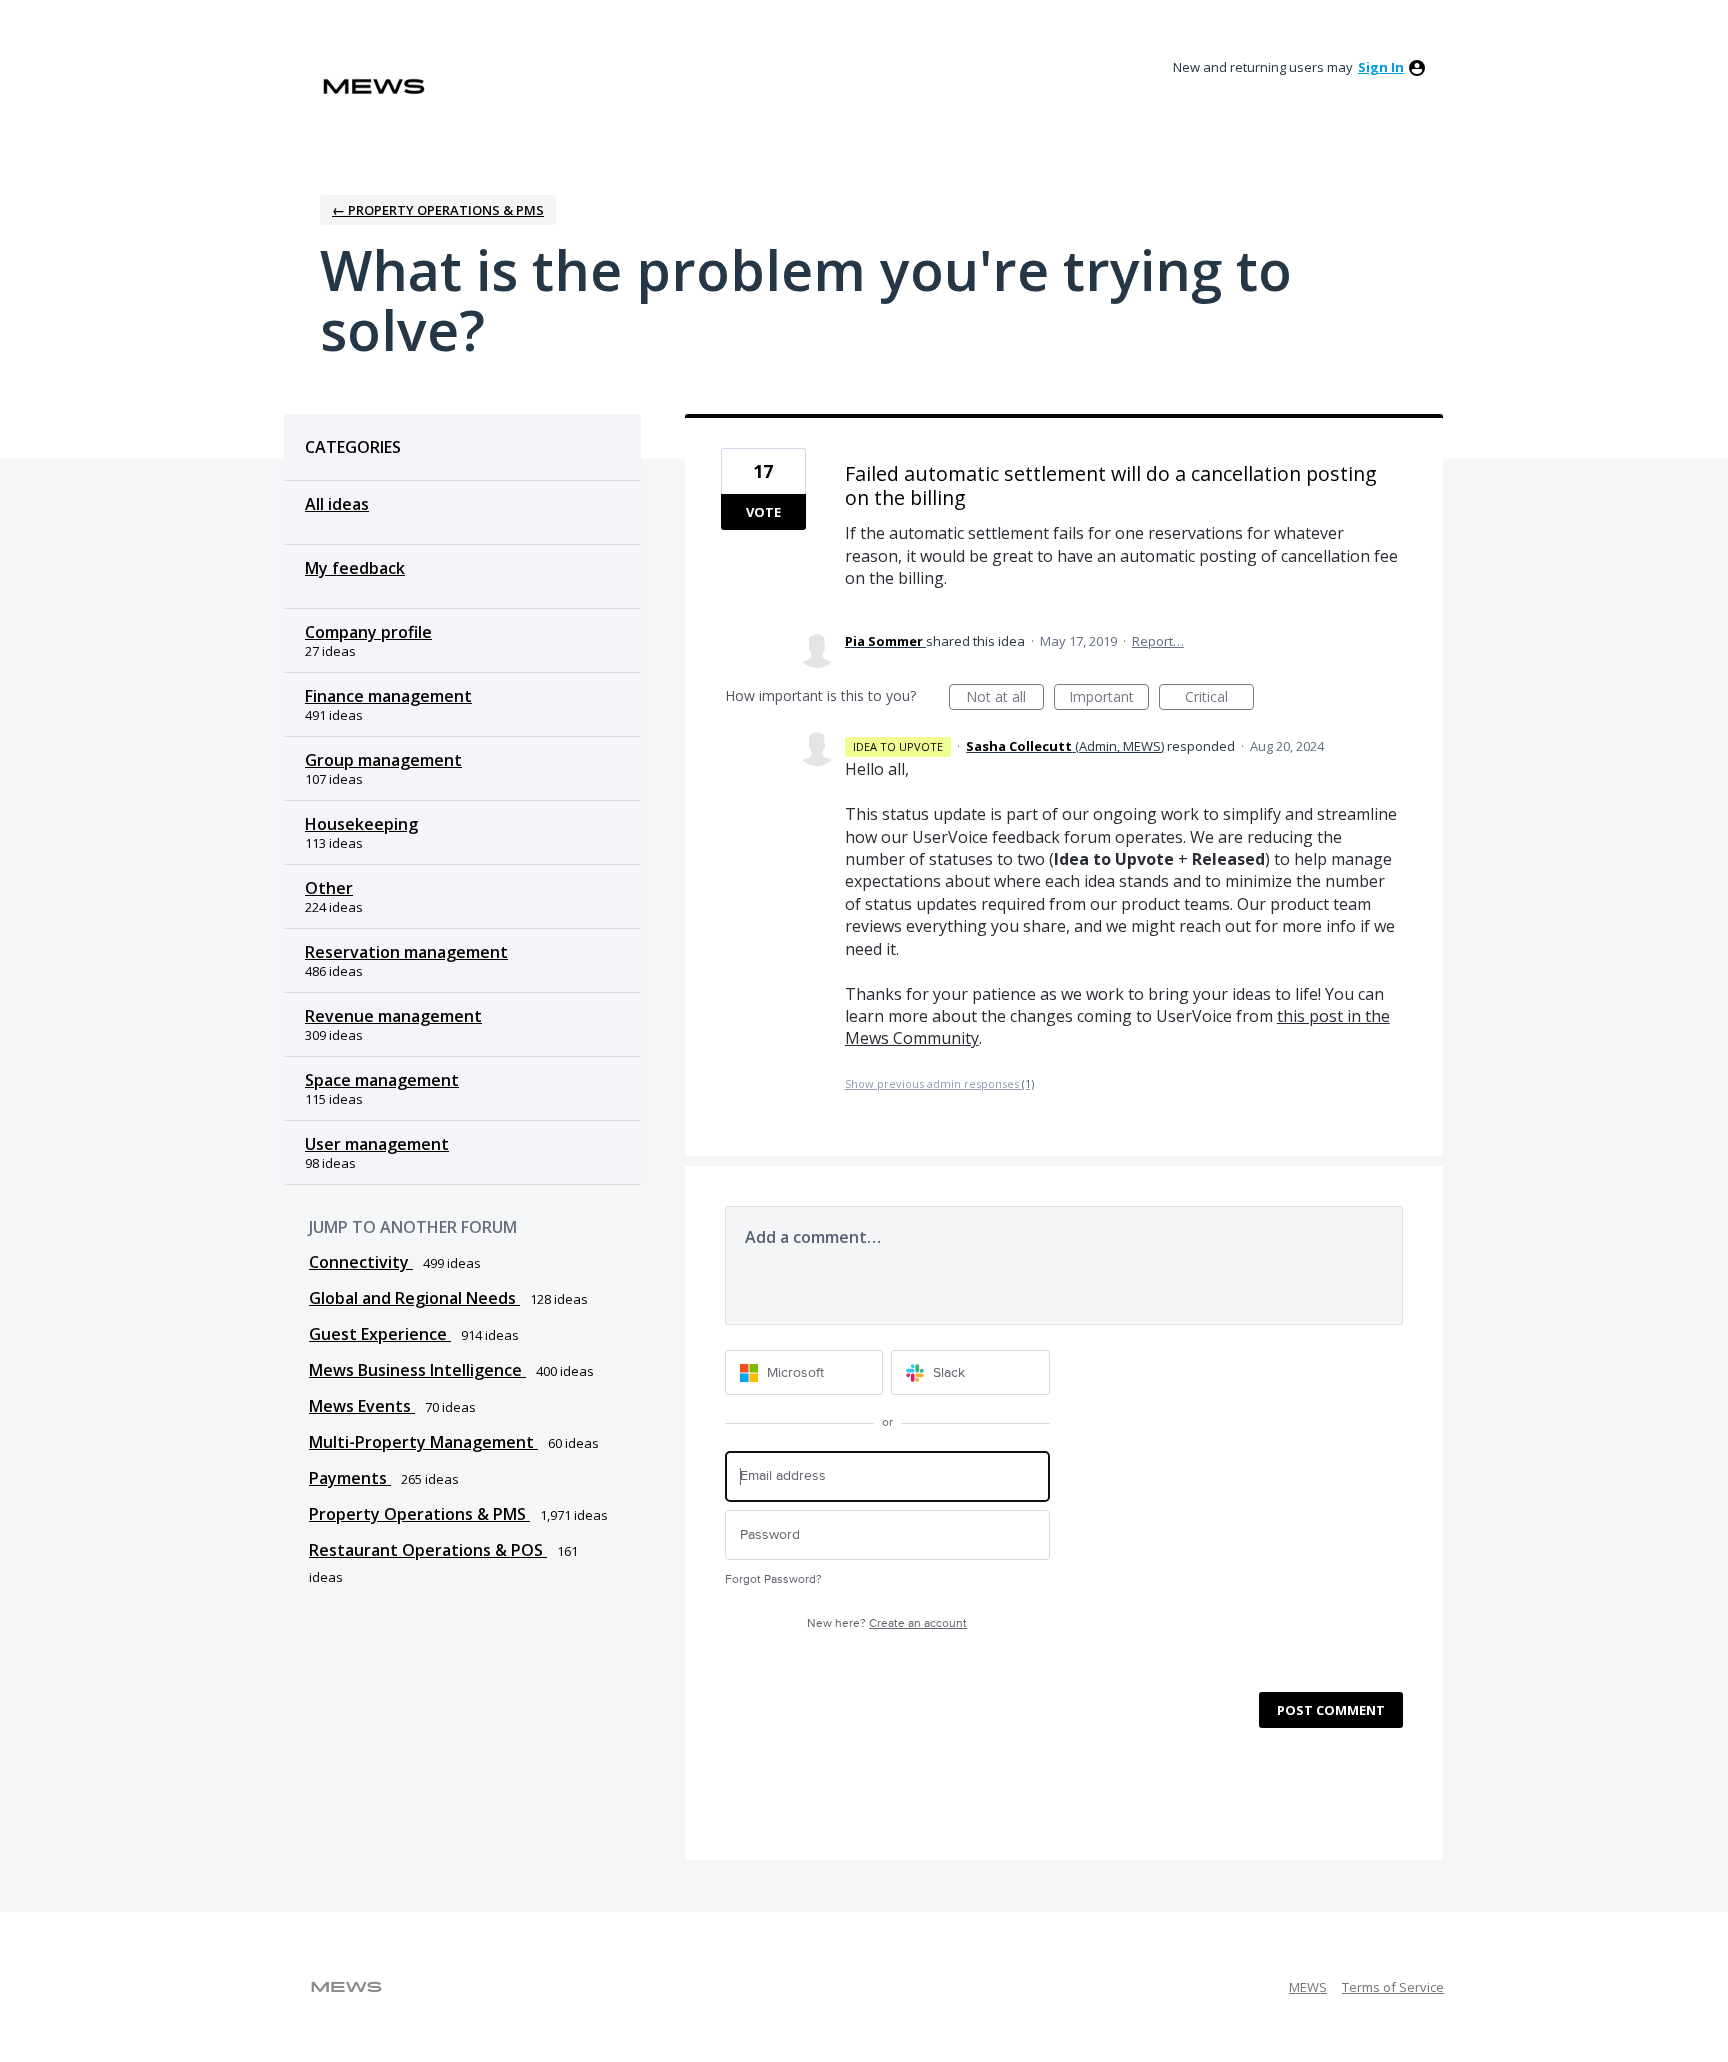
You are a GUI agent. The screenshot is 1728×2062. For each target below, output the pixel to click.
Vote (763, 512)
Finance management (388, 696)
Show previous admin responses (939, 1083)
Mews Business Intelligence (417, 1370)
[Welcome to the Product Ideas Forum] (374, 86)
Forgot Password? (773, 1579)
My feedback (355, 568)
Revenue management (393, 1016)
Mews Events (362, 1406)
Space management (382, 1080)
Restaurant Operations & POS (428, 1550)
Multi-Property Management (423, 1442)
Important (1109, 698)
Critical (1219, 698)
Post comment (1331, 1710)
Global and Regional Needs (414, 1298)
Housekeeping (361, 824)
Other (329, 888)
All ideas (337, 504)
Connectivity (361, 1262)
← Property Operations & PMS (438, 210)
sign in (1381, 67)
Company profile (368, 632)
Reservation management (406, 952)
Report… (1158, 641)
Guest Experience (380, 1334)
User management (377, 1144)
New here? (887, 1623)
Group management (383, 760)
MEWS (1308, 1987)
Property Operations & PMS (419, 1514)
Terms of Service (1393, 1987)
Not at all (1005, 698)
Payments (350, 1478)
